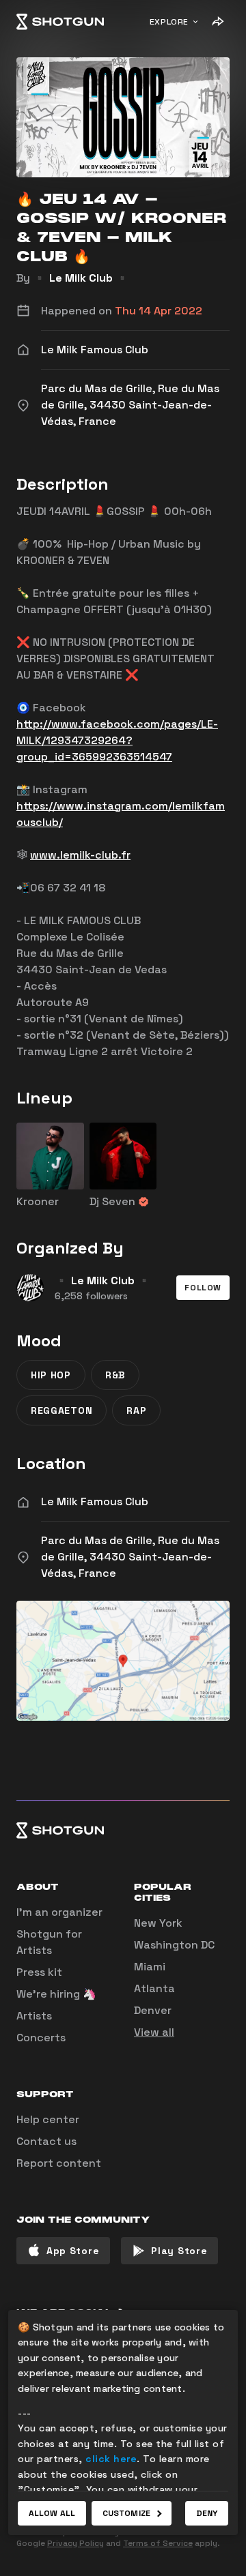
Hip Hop (51, 1375)
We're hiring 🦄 (56, 1994)
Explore (169, 22)
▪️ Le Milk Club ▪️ (81, 278)
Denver (153, 2010)
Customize (126, 2513)
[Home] (60, 22)
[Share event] (217, 22)
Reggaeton (61, 1410)
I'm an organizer (59, 1912)
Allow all (52, 2513)
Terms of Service (158, 2543)
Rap (136, 1410)
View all (154, 2032)
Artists (34, 2016)
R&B (115, 1375)
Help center (48, 2119)
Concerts (41, 2038)
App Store (73, 2251)
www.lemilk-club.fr (80, 855)
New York (158, 1923)
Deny (207, 2513)
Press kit (39, 1972)
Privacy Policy (76, 2543)
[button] (203, 1288)
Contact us (46, 2141)
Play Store (179, 2251)
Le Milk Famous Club (95, 1501)
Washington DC (174, 1945)
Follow (203, 1288)
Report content (59, 2163)
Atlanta (154, 1988)
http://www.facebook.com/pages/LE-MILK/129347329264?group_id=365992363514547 (117, 740)
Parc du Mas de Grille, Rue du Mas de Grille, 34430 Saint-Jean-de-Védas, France (130, 1557)
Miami (150, 1967)
